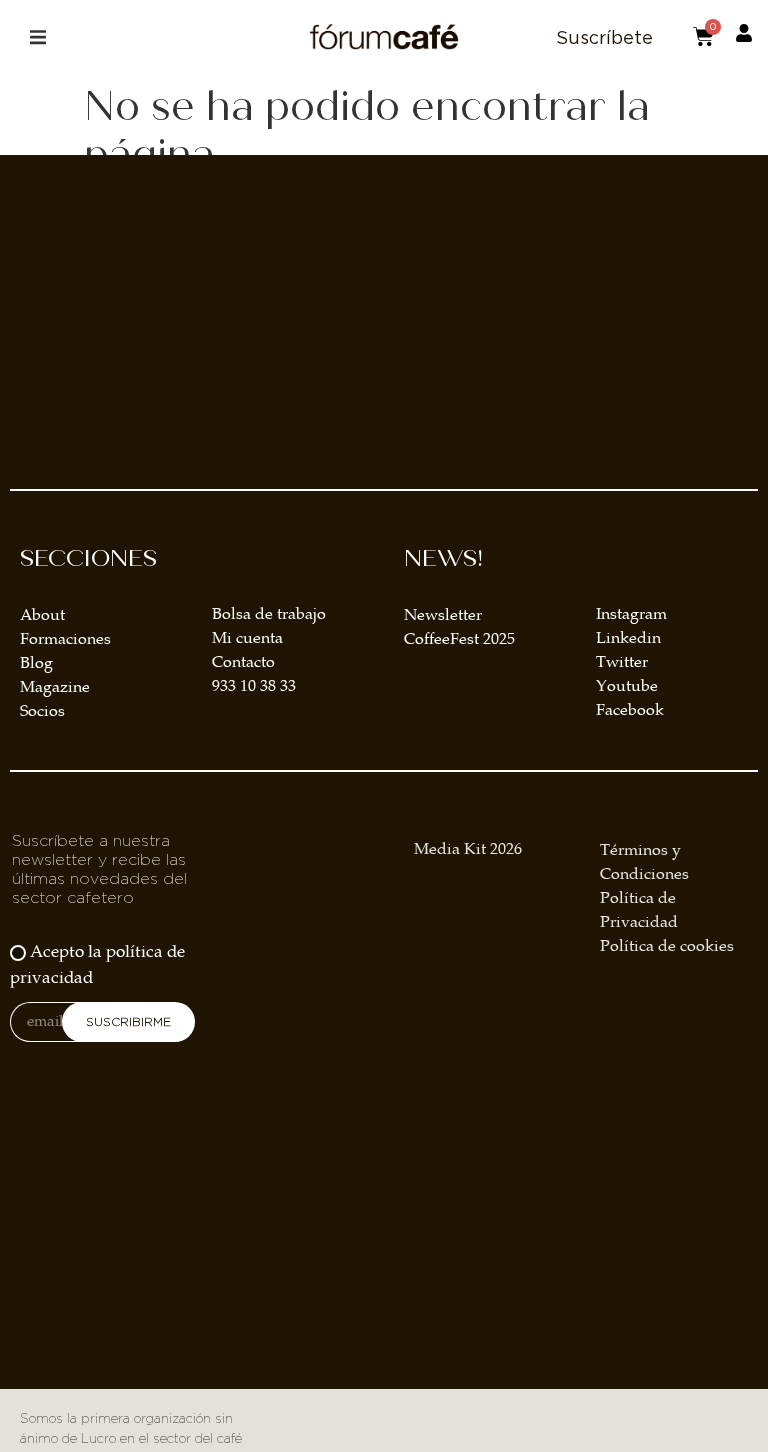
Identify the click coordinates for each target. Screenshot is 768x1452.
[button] (37, 37)
